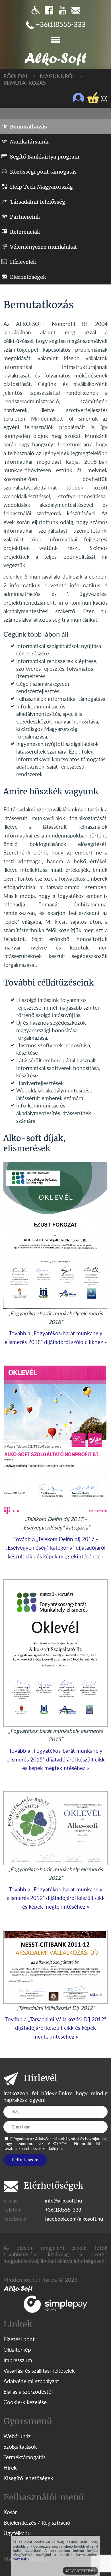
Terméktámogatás (24, 2457)
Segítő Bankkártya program (45, 157)
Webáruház (17, 2436)
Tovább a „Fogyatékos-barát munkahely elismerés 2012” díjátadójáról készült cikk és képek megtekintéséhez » (56, 1898)
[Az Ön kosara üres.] (93, 98)
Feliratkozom (25, 2160)
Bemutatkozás (25, 83)
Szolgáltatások (20, 2447)
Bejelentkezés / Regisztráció (37, 2523)
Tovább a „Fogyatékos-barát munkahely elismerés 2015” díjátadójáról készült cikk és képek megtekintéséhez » (56, 1759)
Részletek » (21, 2559)
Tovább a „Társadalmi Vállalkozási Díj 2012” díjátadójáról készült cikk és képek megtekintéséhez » (56, 2028)
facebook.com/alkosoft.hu (74, 2219)
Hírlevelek (23, 262)
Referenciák (25, 232)
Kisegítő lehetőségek (28, 2478)
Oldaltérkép (17, 2350)
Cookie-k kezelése (25, 2402)
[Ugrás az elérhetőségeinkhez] (76, 10)
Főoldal (17, 76)
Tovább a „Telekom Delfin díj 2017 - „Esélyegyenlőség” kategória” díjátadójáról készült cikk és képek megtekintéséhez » (55, 1548)
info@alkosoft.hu (63, 2201)
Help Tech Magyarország (41, 187)
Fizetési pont (19, 2339)
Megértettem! (80, 2571)
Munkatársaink (29, 142)
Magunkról (57, 76)
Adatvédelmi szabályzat (31, 2381)
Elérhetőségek (28, 277)
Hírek (10, 2468)
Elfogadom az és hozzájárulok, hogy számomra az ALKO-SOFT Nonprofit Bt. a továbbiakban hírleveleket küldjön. (56, 2144)
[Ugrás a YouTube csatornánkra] (62, 10)
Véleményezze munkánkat (43, 247)
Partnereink (25, 217)
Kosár (10, 2512)
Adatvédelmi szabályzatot (57, 2139)
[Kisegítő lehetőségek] (36, 10)
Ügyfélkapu (17, 2533)
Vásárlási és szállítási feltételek (39, 2371)
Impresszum (18, 2360)
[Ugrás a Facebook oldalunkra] (49, 10)
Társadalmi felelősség (38, 202)
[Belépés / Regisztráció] (78, 98)
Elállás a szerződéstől (28, 2392)
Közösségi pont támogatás (43, 172)
